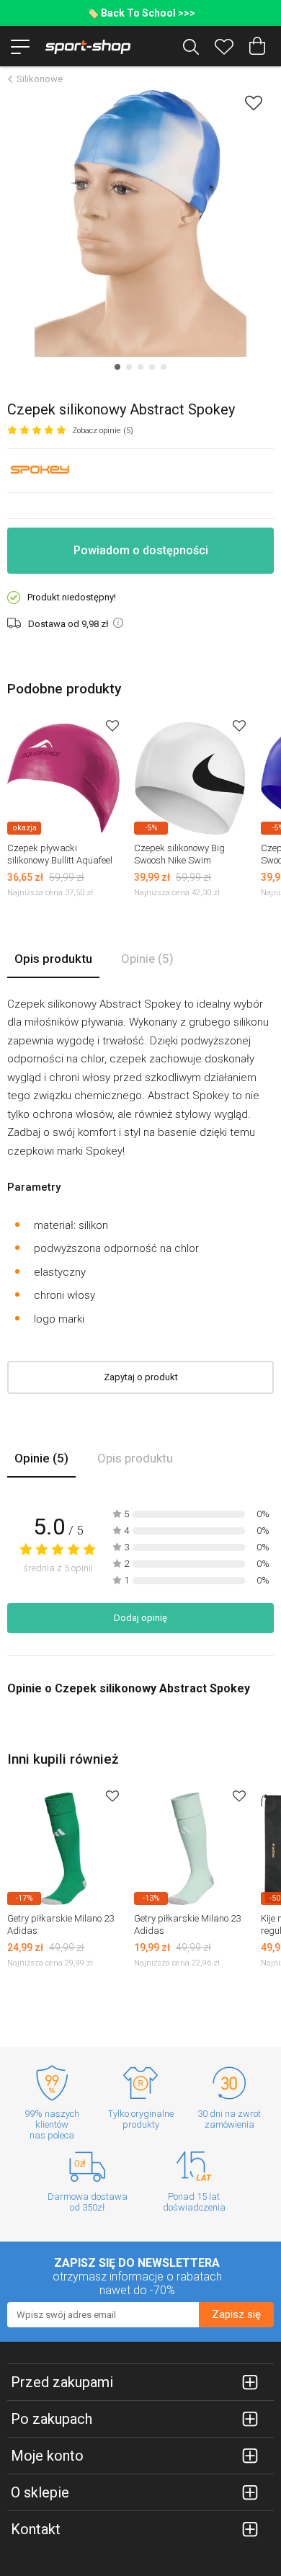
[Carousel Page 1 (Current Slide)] (117, 367)
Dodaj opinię (140, 1618)
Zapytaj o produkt (141, 1377)
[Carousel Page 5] (164, 367)
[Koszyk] (257, 46)
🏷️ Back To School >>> (141, 13)
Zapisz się (236, 2314)
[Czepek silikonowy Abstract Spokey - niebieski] (140, 223)
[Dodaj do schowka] (254, 103)
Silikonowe (40, 79)
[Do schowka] (112, 725)
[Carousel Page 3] (140, 367)
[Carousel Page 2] (129, 367)
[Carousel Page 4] (152, 367)
